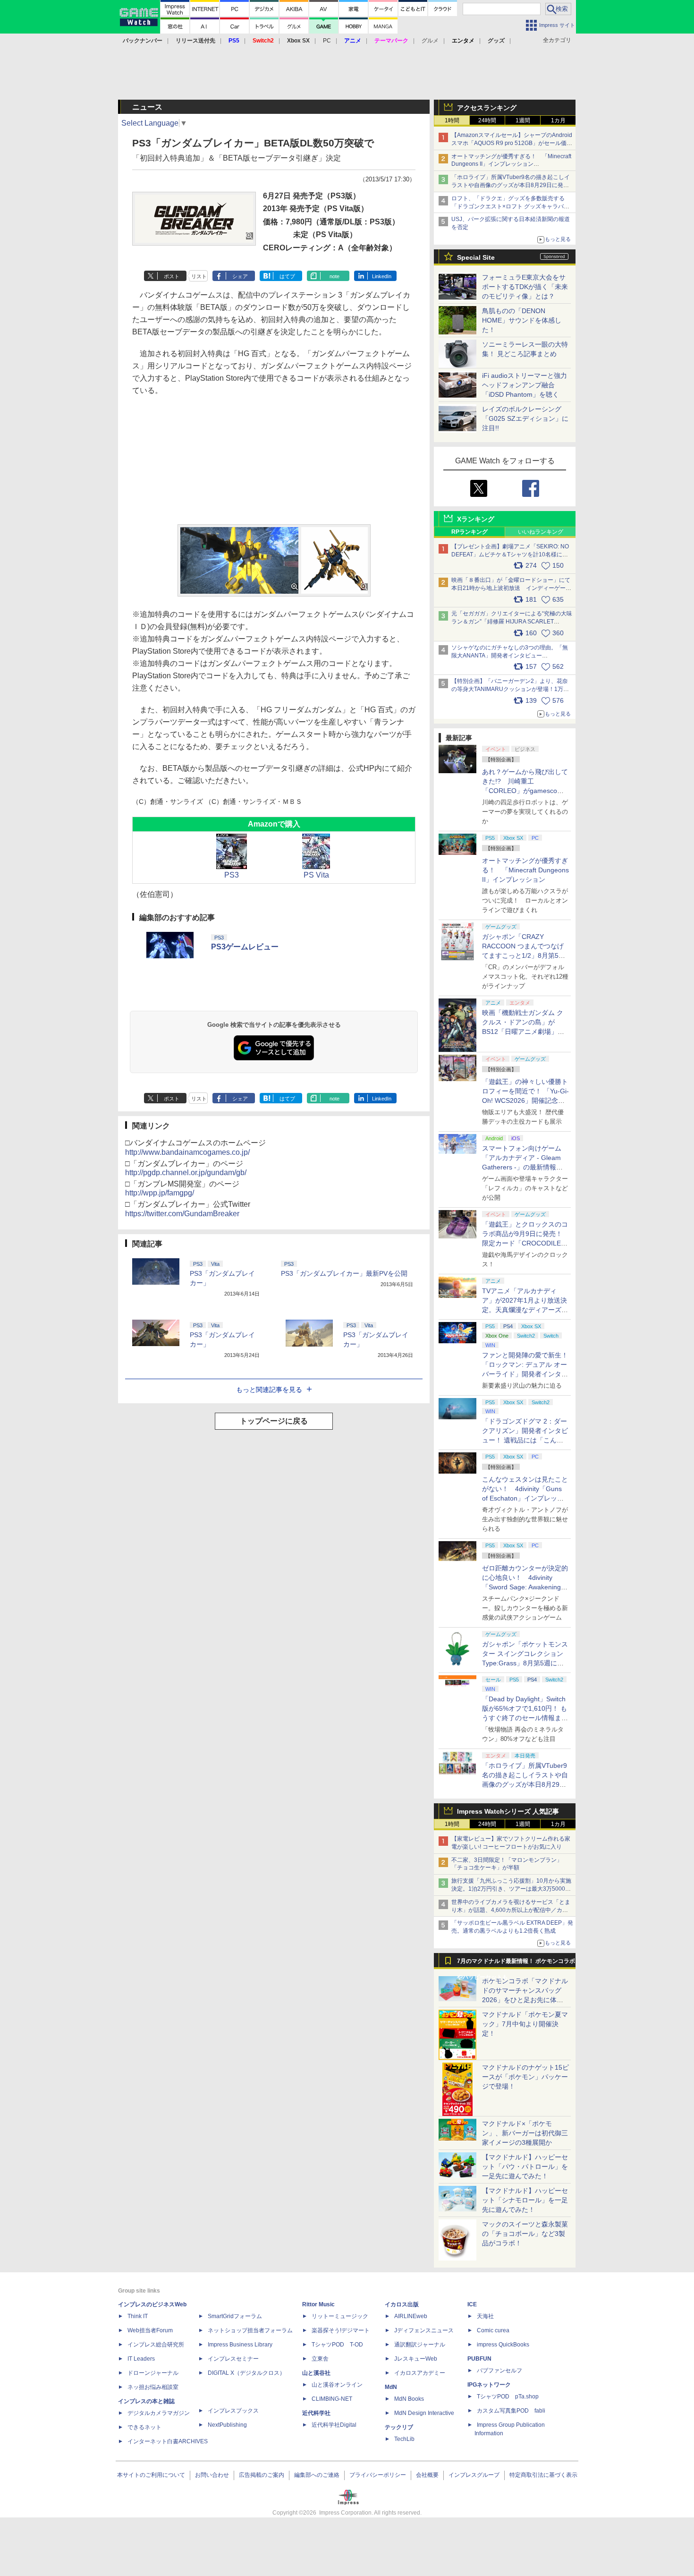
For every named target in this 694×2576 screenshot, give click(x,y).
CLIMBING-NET (332, 2399)
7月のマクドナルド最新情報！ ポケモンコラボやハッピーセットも (516, 1963)
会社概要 (427, 2475)
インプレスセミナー (233, 2359)
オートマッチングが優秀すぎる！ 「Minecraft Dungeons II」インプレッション (525, 870)
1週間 (523, 120)
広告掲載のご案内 (262, 2475)
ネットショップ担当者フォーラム (250, 2330)
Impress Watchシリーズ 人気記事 (508, 1811)
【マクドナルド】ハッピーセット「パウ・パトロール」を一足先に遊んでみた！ (525, 2167)
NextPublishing (227, 2425)
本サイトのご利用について (151, 2475)
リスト (199, 276)
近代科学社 (316, 2413)
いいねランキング (541, 532)
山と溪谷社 (316, 2373)
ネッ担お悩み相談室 (153, 2387)
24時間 (487, 120)
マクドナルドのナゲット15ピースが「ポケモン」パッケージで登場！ (525, 2077)
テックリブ (399, 2427)
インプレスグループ (474, 2475)
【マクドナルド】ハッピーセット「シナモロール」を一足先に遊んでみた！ (525, 2200)
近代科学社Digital (334, 2425)
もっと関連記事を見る (269, 1390)
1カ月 (558, 120)
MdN (391, 2387)
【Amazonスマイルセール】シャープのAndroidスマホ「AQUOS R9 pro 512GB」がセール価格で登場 (512, 143)
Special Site (476, 257)
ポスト (172, 276)
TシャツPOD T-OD (337, 2345)
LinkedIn (382, 276)
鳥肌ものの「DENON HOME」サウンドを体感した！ (522, 320)
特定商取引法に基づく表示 (543, 2475)
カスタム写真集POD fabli (511, 2411)
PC (327, 41)
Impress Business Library (240, 2345)
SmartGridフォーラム (235, 2316)
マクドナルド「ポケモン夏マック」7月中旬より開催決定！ (525, 2024)
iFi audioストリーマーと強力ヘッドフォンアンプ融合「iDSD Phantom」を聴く (525, 385)
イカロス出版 (402, 2304)
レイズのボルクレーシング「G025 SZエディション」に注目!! (525, 418)
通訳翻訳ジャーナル (420, 2345)
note (334, 276)
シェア (240, 276)
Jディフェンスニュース (424, 2330)
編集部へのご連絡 (317, 2475)
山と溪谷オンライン (337, 2385)
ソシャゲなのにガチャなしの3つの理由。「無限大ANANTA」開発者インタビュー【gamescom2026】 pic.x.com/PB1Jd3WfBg (510, 656)
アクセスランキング (487, 108)
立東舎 (320, 2359)
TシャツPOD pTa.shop (508, 2397)
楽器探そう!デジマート (341, 2330)
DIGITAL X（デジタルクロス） (246, 2373)
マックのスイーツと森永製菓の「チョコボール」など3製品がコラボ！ (525, 2234)
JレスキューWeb (416, 2359)
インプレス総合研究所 (156, 2345)
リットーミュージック (340, 2316)
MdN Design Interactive (424, 2413)
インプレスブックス (233, 2411)
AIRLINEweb (411, 2316)
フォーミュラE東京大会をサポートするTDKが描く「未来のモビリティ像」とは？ (525, 287)
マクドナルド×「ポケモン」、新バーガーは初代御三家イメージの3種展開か (525, 2133)
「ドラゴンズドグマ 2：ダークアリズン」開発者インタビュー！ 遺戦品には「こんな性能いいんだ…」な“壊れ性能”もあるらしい (525, 1440)
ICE (472, 2304)
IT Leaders (141, 2359)
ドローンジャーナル (153, 2373)
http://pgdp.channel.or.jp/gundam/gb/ (186, 1173)
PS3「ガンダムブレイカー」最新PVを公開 (344, 1273)
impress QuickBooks (503, 2345)
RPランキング (470, 532)
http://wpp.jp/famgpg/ (160, 1193)
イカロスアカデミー (420, 2373)
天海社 (485, 2316)
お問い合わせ (212, 2475)
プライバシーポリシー (378, 2475)
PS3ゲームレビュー (245, 947)
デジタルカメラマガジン (159, 2413)
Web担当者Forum (150, 2330)
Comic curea (493, 2330)
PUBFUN (479, 2359)
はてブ (287, 276)
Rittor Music (318, 2304)
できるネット (144, 2427)
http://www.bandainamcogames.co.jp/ (187, 1152)
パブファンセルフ (499, 2371)
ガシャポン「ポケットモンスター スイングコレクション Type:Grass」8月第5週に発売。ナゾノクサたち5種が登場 (525, 1663)
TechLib (404, 2439)
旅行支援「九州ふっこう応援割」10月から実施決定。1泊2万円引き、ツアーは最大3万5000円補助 (511, 1889)
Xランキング (476, 519)
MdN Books (409, 2399)
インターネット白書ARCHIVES (168, 2441)
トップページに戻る (274, 1421)
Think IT (138, 2316)
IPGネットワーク (489, 2385)
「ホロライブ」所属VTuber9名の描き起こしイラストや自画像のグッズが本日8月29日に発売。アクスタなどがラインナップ (511, 185)
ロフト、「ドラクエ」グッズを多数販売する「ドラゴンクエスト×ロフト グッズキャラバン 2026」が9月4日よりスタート (510, 206)
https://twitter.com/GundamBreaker (182, 1214)
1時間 (452, 120)
